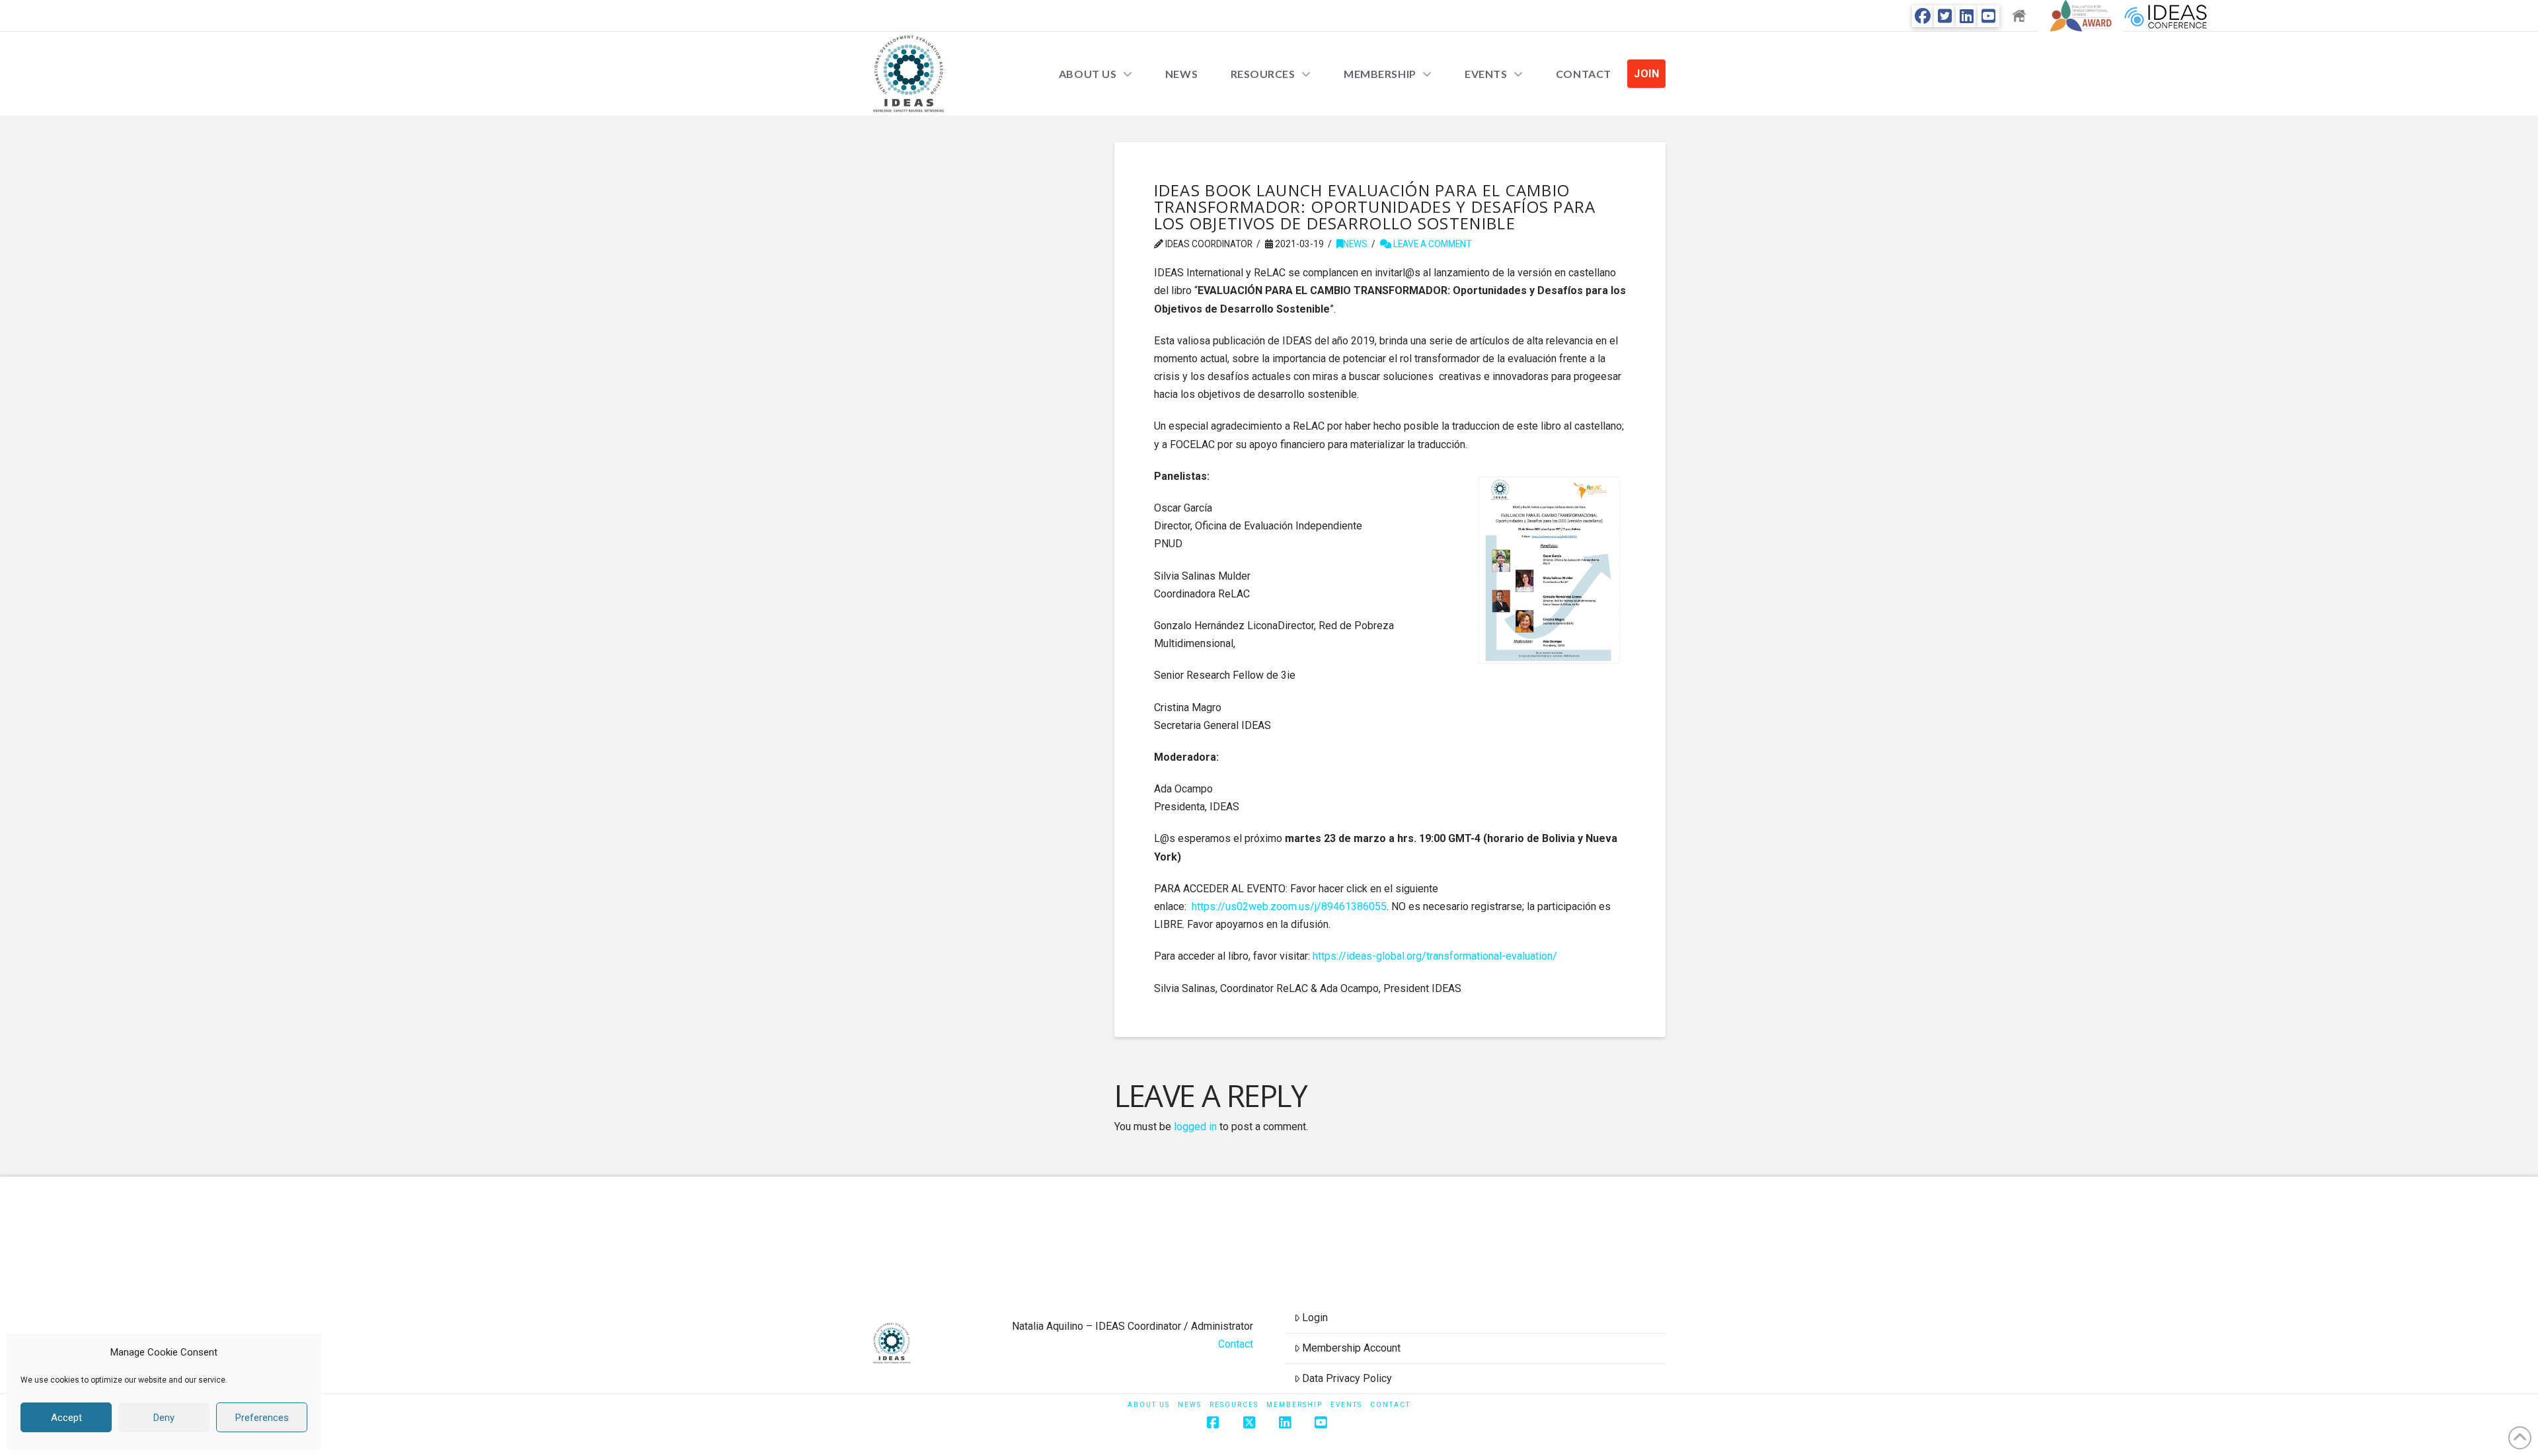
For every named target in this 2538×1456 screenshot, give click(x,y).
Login (1315, 1318)
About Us (1149, 1405)
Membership (1294, 1405)
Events (1346, 1405)
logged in (1195, 1127)
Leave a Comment (1431, 244)
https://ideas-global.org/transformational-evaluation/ (1435, 956)
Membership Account (1351, 1348)
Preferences (262, 1418)
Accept (66, 1418)
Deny (164, 1418)
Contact (1236, 1344)
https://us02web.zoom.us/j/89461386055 (1289, 906)
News (1355, 244)
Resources (1234, 1405)
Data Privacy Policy (1347, 1378)
